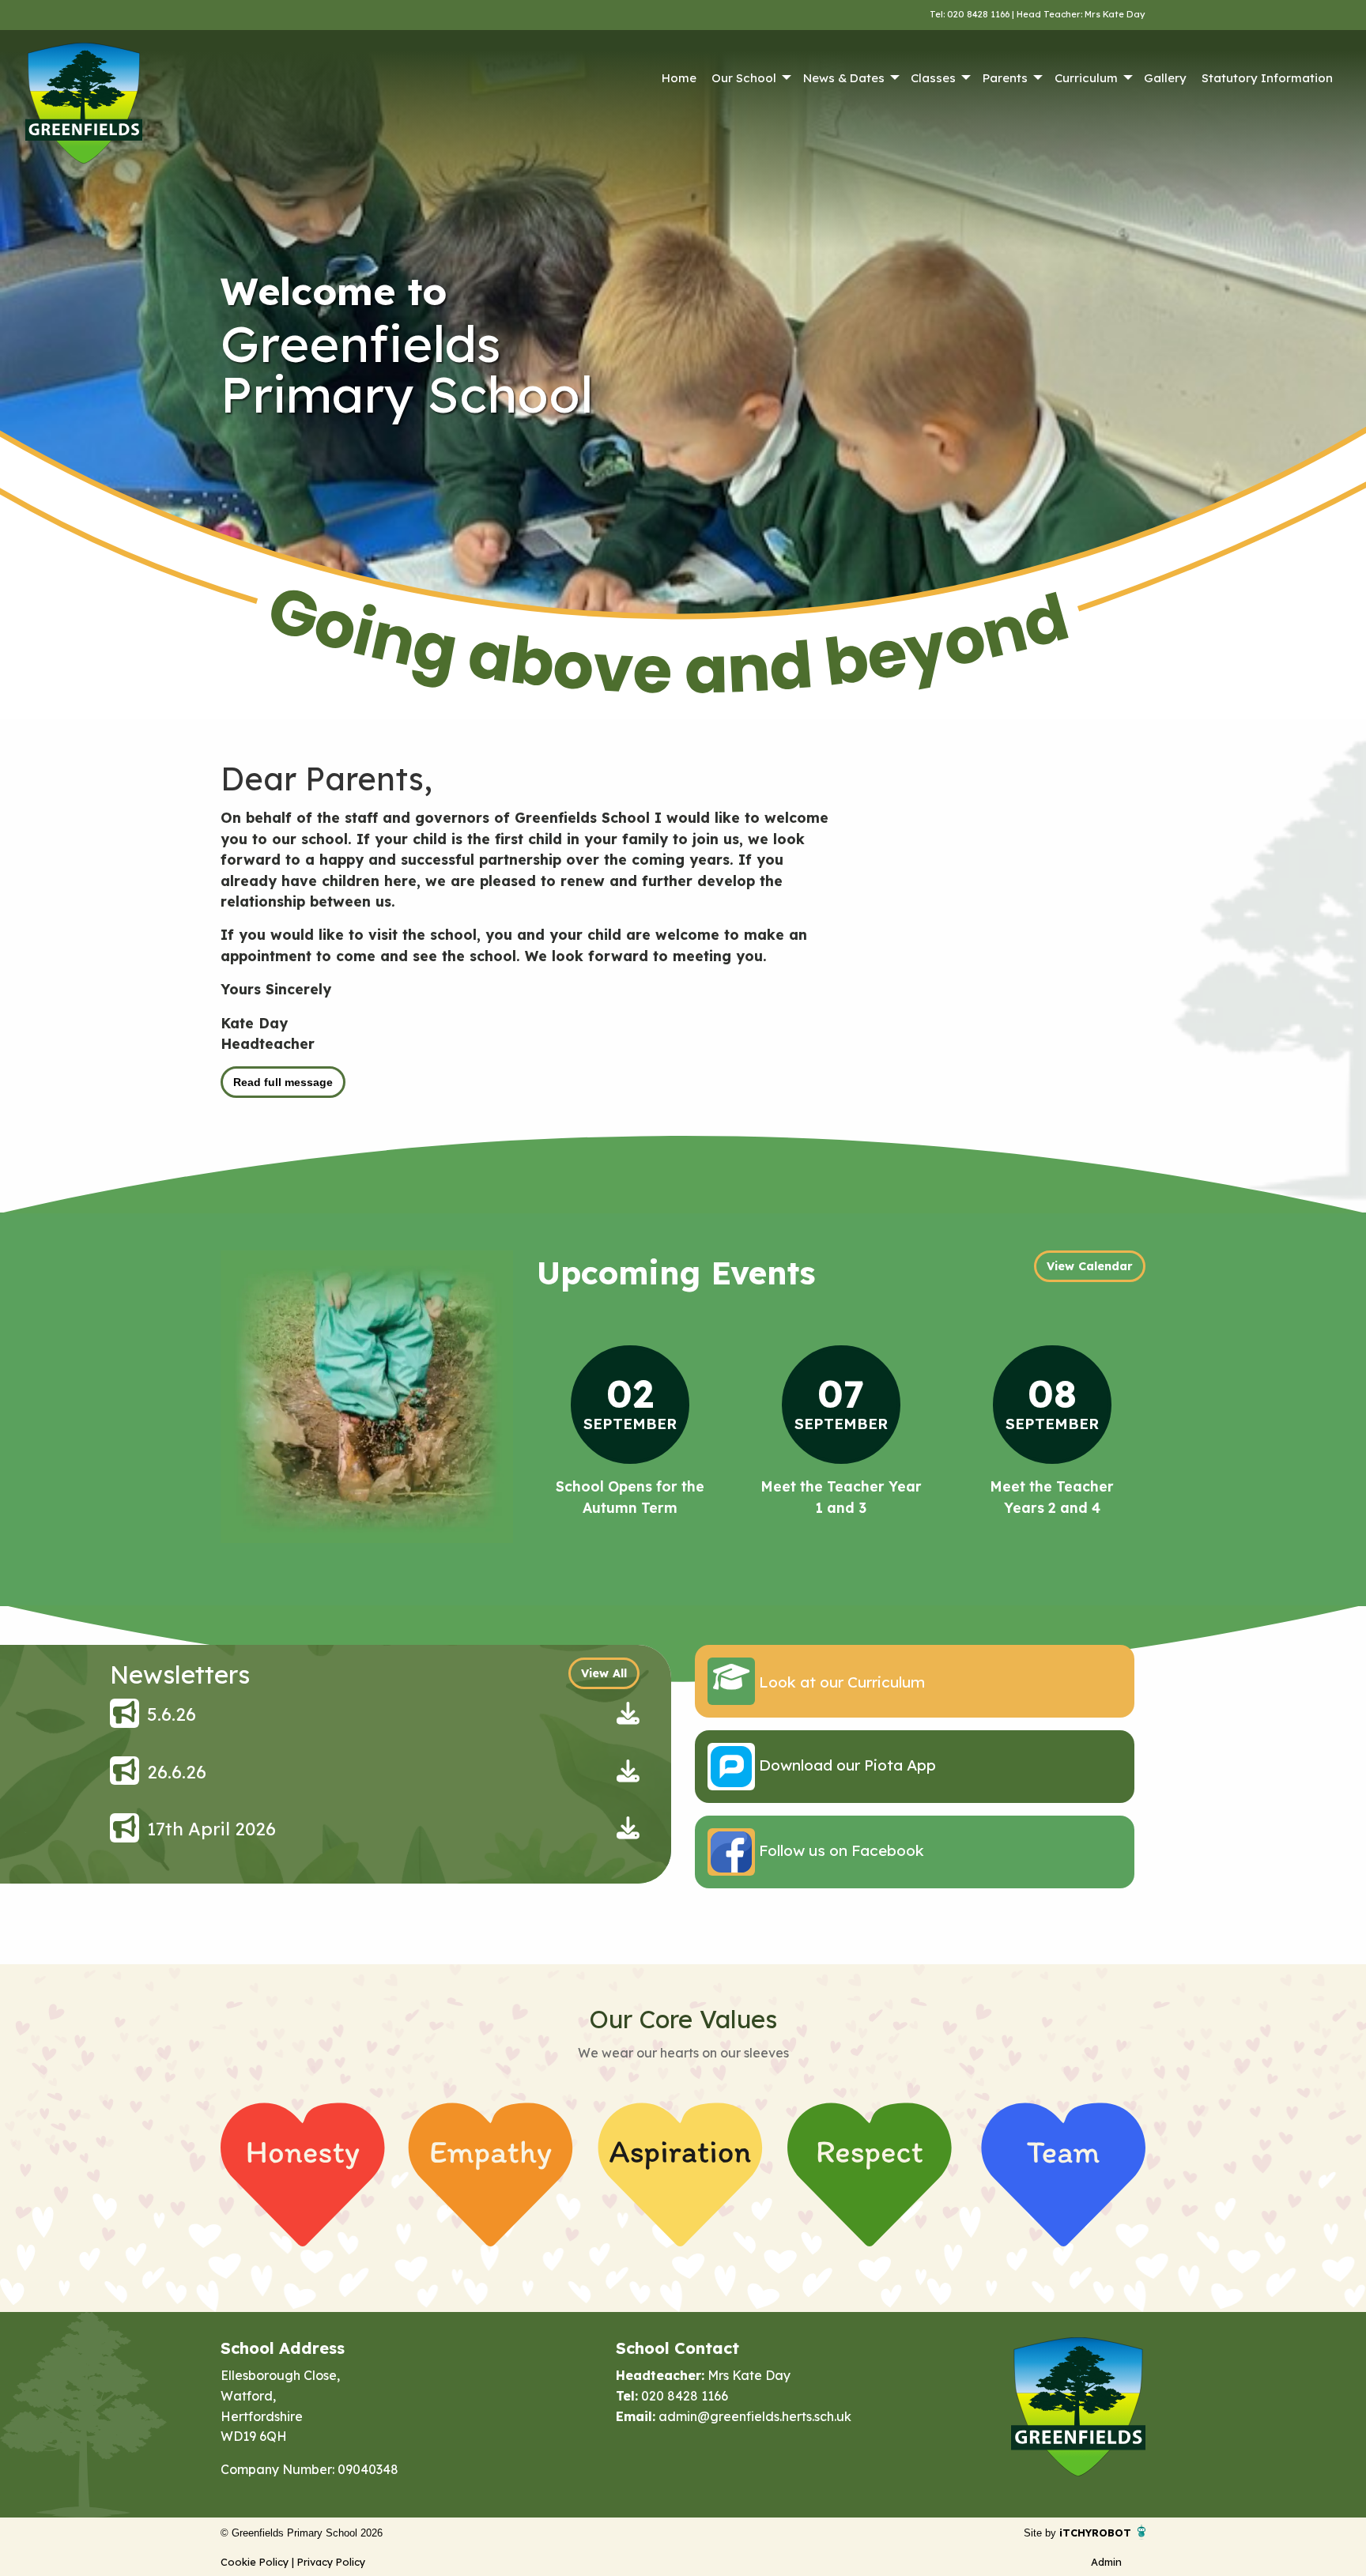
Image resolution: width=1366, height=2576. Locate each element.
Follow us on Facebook (840, 1850)
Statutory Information (1267, 78)
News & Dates (844, 78)
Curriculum (1086, 78)
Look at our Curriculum (840, 1682)
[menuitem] (679, 78)
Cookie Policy (255, 2562)
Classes (933, 78)
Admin (1106, 2562)
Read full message (283, 1082)
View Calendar (1090, 1266)
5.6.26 (172, 1714)
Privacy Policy (331, 2562)
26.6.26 (177, 1772)
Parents (1005, 78)
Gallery (1165, 78)
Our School (744, 78)
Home (679, 78)
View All (604, 1673)
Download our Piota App (845, 1765)
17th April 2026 (211, 1829)
